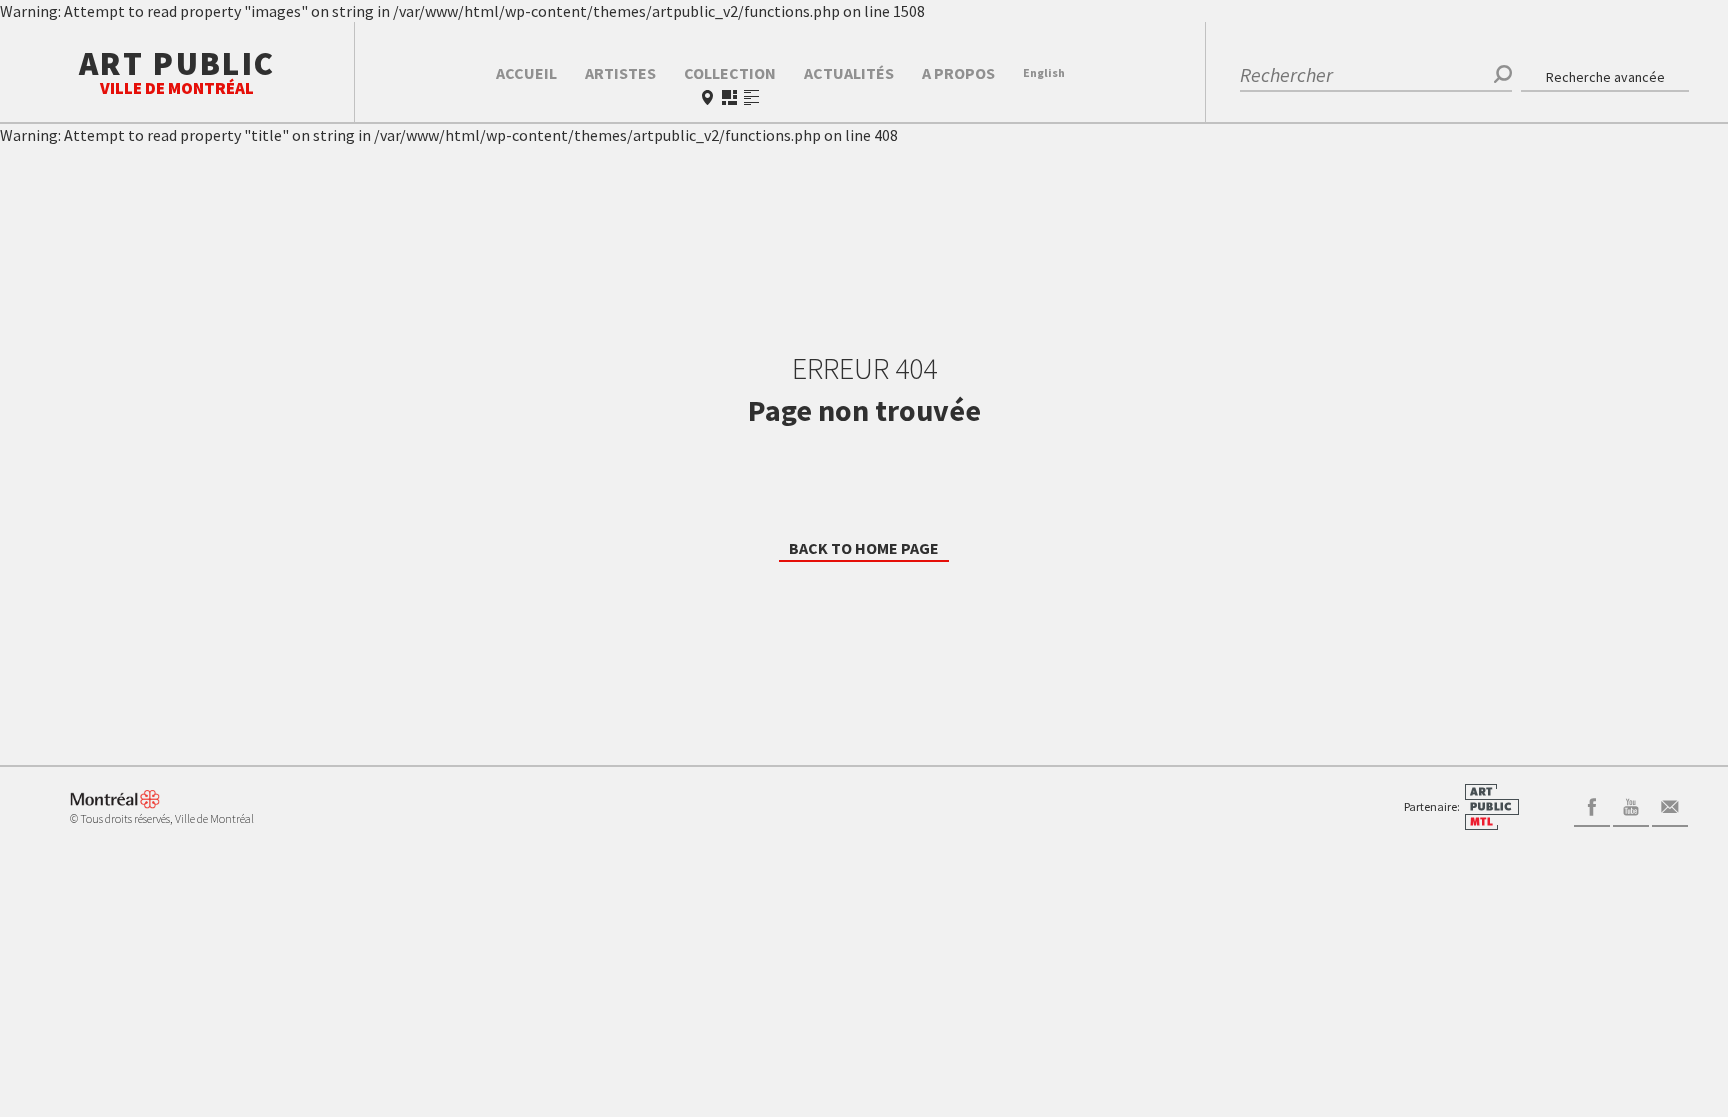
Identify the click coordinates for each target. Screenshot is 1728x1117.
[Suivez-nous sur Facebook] (1592, 805)
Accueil (526, 73)
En (1044, 72)
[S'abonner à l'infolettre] (1670, 805)
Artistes (620, 73)
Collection (730, 73)
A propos (958, 73)
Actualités (849, 73)
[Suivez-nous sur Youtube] (1631, 805)
